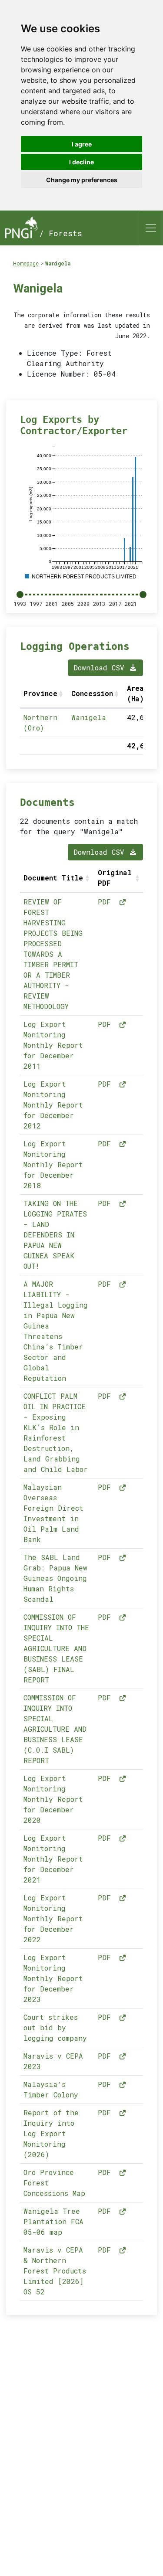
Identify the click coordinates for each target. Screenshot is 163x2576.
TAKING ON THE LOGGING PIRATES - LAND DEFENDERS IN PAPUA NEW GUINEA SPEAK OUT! (55, 1235)
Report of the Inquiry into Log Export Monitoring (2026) (51, 2133)
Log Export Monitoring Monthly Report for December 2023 (53, 1978)
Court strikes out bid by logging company (55, 2027)
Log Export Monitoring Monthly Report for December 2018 (53, 1164)
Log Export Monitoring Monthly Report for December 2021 (53, 1859)
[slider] (20, 595)
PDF (106, 902)
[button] (62, 693)
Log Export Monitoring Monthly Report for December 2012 (53, 1105)
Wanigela (58, 263)
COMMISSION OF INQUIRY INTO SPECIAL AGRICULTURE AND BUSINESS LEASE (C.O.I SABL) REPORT (55, 1729)
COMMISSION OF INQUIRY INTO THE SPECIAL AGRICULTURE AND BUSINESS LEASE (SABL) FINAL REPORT (56, 1648)
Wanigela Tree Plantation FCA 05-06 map (53, 2221)
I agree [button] (82, 144)
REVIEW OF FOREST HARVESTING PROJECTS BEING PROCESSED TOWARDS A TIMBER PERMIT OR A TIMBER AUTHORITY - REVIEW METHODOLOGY (53, 954)
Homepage (26, 263)
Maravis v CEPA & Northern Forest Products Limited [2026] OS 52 (55, 2271)
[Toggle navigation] (151, 228)
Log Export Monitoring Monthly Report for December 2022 (53, 1918)
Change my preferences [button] (82, 180)
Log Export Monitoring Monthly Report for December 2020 (53, 1799)
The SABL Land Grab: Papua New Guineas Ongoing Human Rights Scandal (55, 1578)
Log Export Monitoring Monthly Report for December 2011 (53, 1045)
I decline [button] (81, 162)
